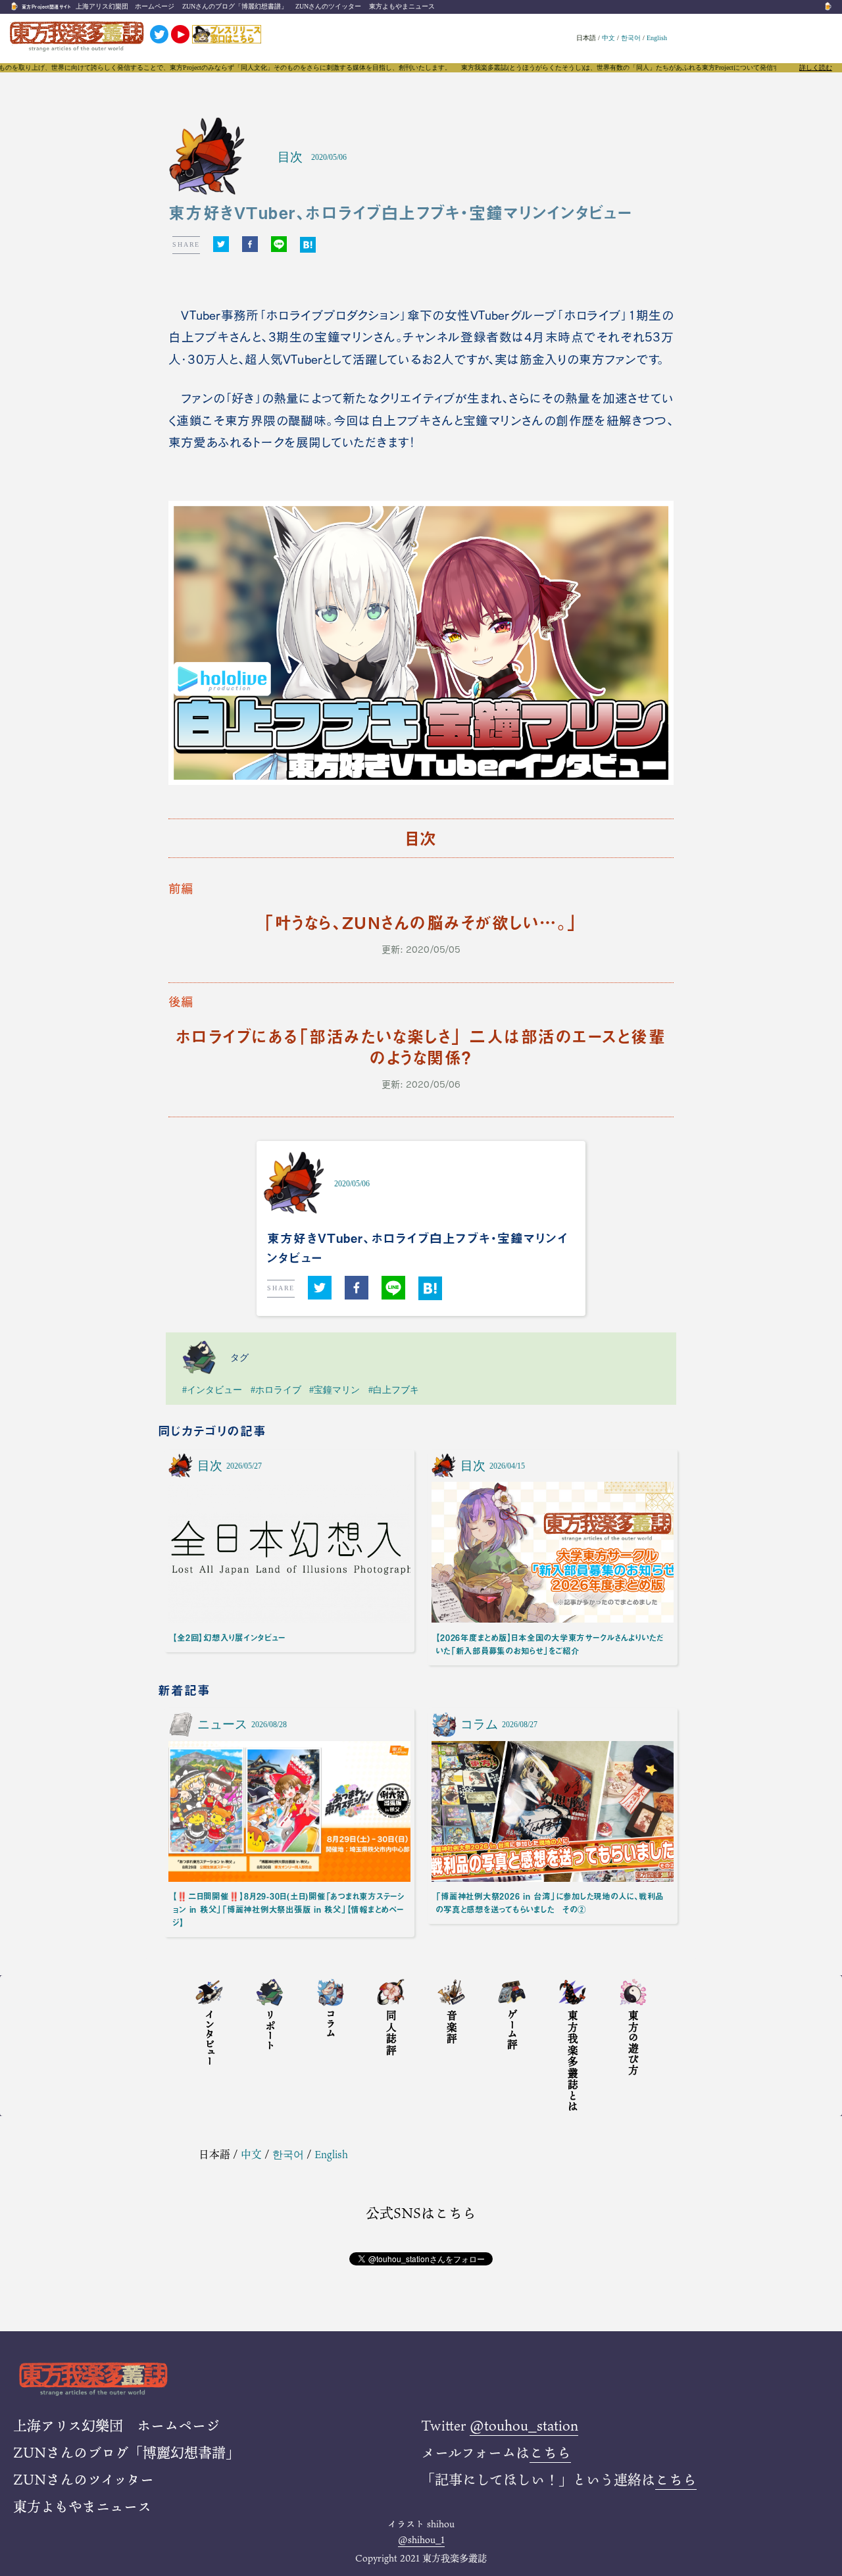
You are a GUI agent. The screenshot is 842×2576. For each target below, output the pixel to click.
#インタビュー (212, 1390)
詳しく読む (816, 68)
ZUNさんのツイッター (328, 6)
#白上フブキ (394, 1390)
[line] (279, 245)
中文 (608, 38)
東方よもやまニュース (402, 6)
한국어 (631, 38)
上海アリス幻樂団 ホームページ (125, 6)
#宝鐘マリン (334, 1390)
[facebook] (250, 245)
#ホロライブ (276, 1390)
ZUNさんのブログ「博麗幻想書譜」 (235, 6)
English (657, 38)
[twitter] (221, 245)
